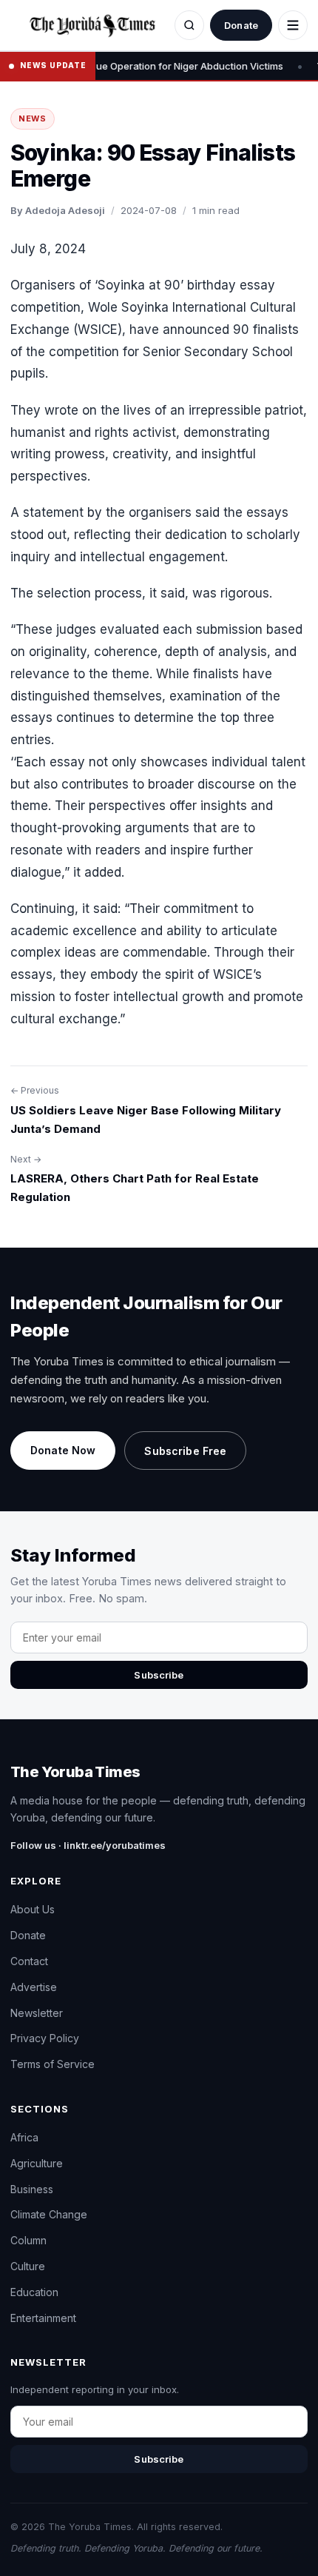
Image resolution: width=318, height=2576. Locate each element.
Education (34, 2292)
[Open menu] (293, 25)
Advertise (34, 1987)
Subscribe (159, 1675)
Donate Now (63, 1450)
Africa (24, 2137)
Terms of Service (53, 2064)
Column (28, 2240)
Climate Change (49, 2214)
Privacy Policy (45, 2038)
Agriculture (37, 2163)
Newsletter (37, 2013)
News (33, 118)
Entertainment (43, 2318)
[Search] (189, 25)
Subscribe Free (185, 1451)
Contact (29, 1961)
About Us (33, 1909)
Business (32, 2189)
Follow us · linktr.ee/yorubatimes (88, 1845)
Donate (241, 25)
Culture (28, 2266)
